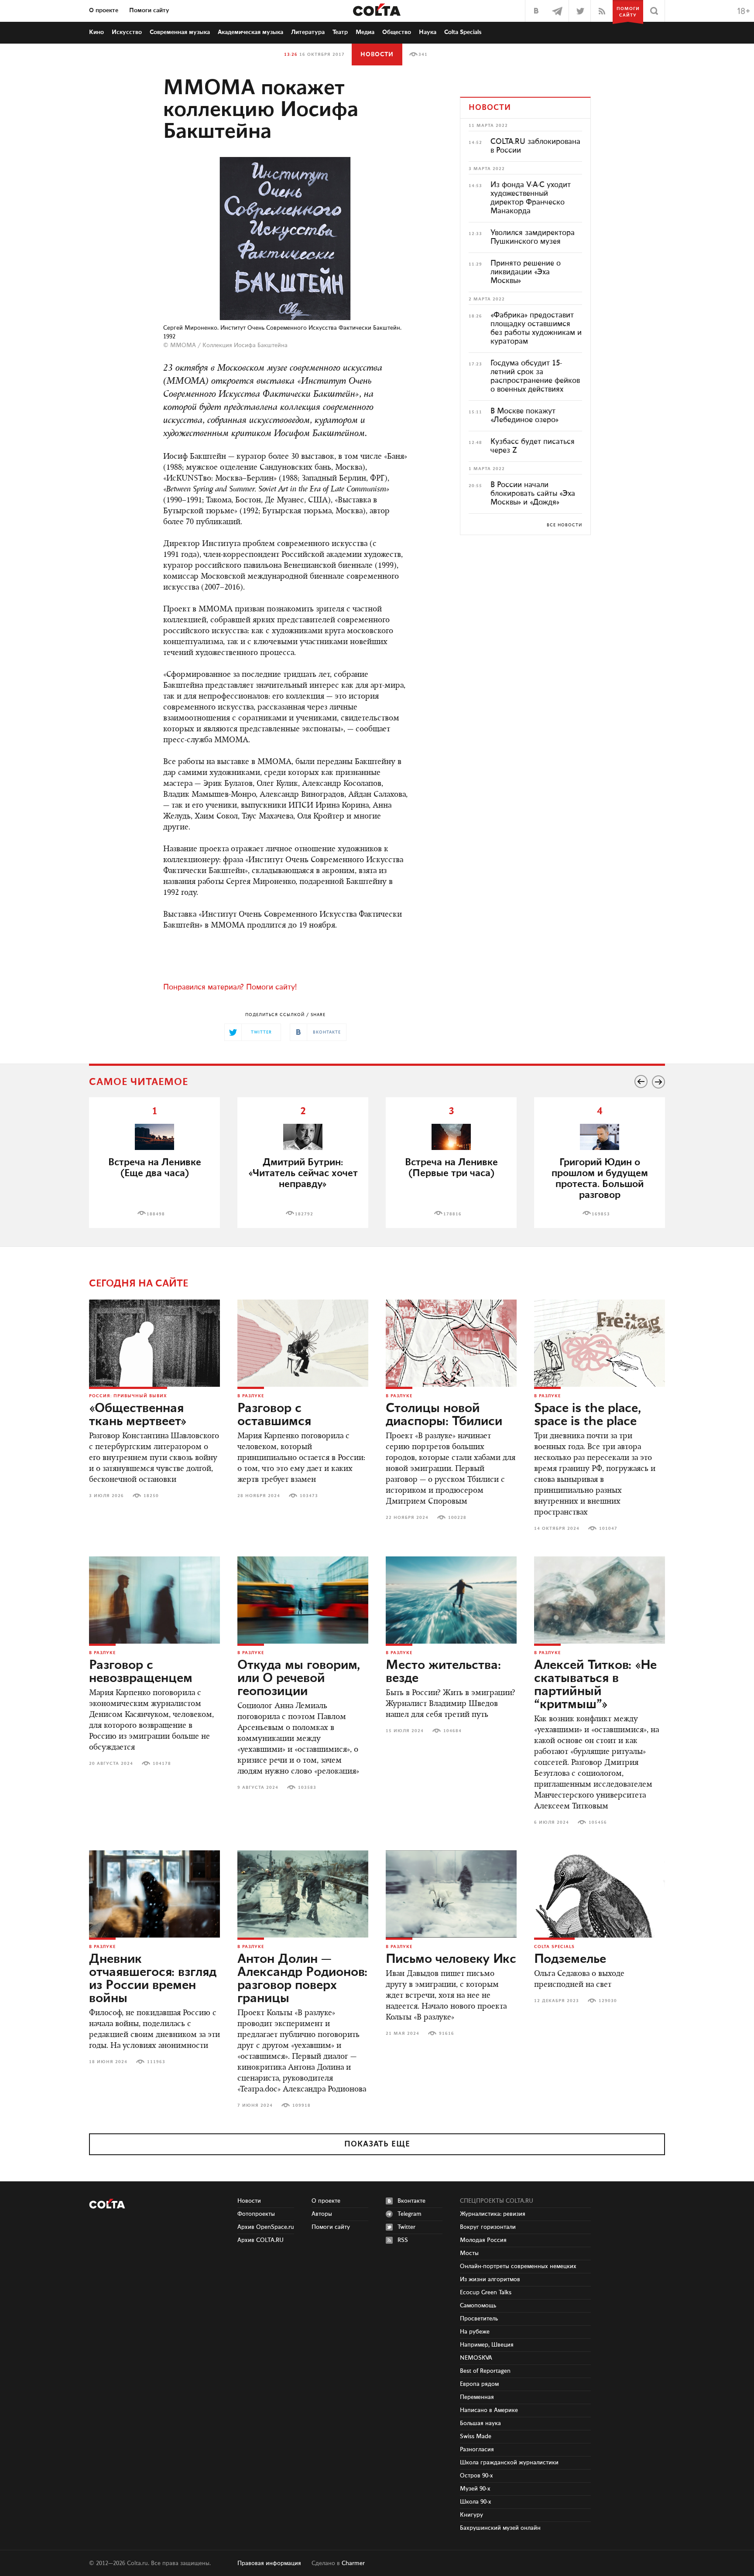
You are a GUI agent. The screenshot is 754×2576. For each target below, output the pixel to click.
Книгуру (471, 2515)
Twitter (406, 2227)
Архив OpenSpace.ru (266, 2227)
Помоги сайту (149, 10)
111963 (156, 2062)
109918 (302, 2105)
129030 (608, 2001)
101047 (608, 1529)
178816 (452, 1214)
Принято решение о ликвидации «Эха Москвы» (526, 272)
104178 (162, 1764)
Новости (377, 55)
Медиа (365, 32)
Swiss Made (476, 2436)
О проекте (104, 10)
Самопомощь (478, 2306)
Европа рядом (479, 2384)
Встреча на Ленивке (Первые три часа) (451, 1168)
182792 (304, 1214)
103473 (309, 1496)
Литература (308, 32)
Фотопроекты (256, 2214)
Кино (96, 32)
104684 (452, 1731)
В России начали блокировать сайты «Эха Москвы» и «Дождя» (533, 494)
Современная (180, 32)
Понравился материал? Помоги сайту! (230, 987)
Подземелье (570, 1959)
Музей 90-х (475, 2489)
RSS (403, 2240)
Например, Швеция (487, 2345)
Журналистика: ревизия (493, 2214)
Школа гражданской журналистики (509, 2463)
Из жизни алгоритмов (490, 2279)
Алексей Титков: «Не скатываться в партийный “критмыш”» (595, 1685)
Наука (428, 32)
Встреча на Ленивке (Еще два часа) (155, 1168)
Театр (340, 32)
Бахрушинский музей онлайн (500, 2528)
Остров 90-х (476, 2476)
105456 (598, 1822)
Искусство (127, 32)
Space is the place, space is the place (588, 1415)
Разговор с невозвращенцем (141, 1672)
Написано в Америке (489, 2410)
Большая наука (480, 2423)
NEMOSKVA (476, 2358)
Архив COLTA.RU (260, 2240)
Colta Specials (463, 32)
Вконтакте (411, 2201)
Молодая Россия (483, 2240)
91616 (447, 2034)
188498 (156, 1214)
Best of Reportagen (485, 2371)
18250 (151, 1496)
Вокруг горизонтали (488, 2227)
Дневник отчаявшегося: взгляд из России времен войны (153, 1979)
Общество (397, 32)
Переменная (477, 2397)
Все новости (564, 525)
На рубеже (475, 2332)
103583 (307, 1788)
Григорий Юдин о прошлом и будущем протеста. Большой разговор (600, 1179)
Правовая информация (269, 2563)
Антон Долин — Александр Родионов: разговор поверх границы (302, 1979)
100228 (457, 1518)
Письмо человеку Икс (451, 1959)
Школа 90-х (476, 2502)
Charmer (353, 2563)
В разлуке (251, 1396)
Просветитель (479, 2319)
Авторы (322, 2214)
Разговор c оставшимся (274, 1415)
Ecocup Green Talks (486, 2293)
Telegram (410, 2214)
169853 (601, 1214)
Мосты (469, 2253)
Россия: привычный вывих (128, 1396)
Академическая (250, 32)
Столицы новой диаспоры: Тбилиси (444, 1415)
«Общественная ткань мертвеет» (138, 1415)
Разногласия (477, 2450)
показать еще (377, 2144)
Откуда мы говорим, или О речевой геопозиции (299, 1679)
